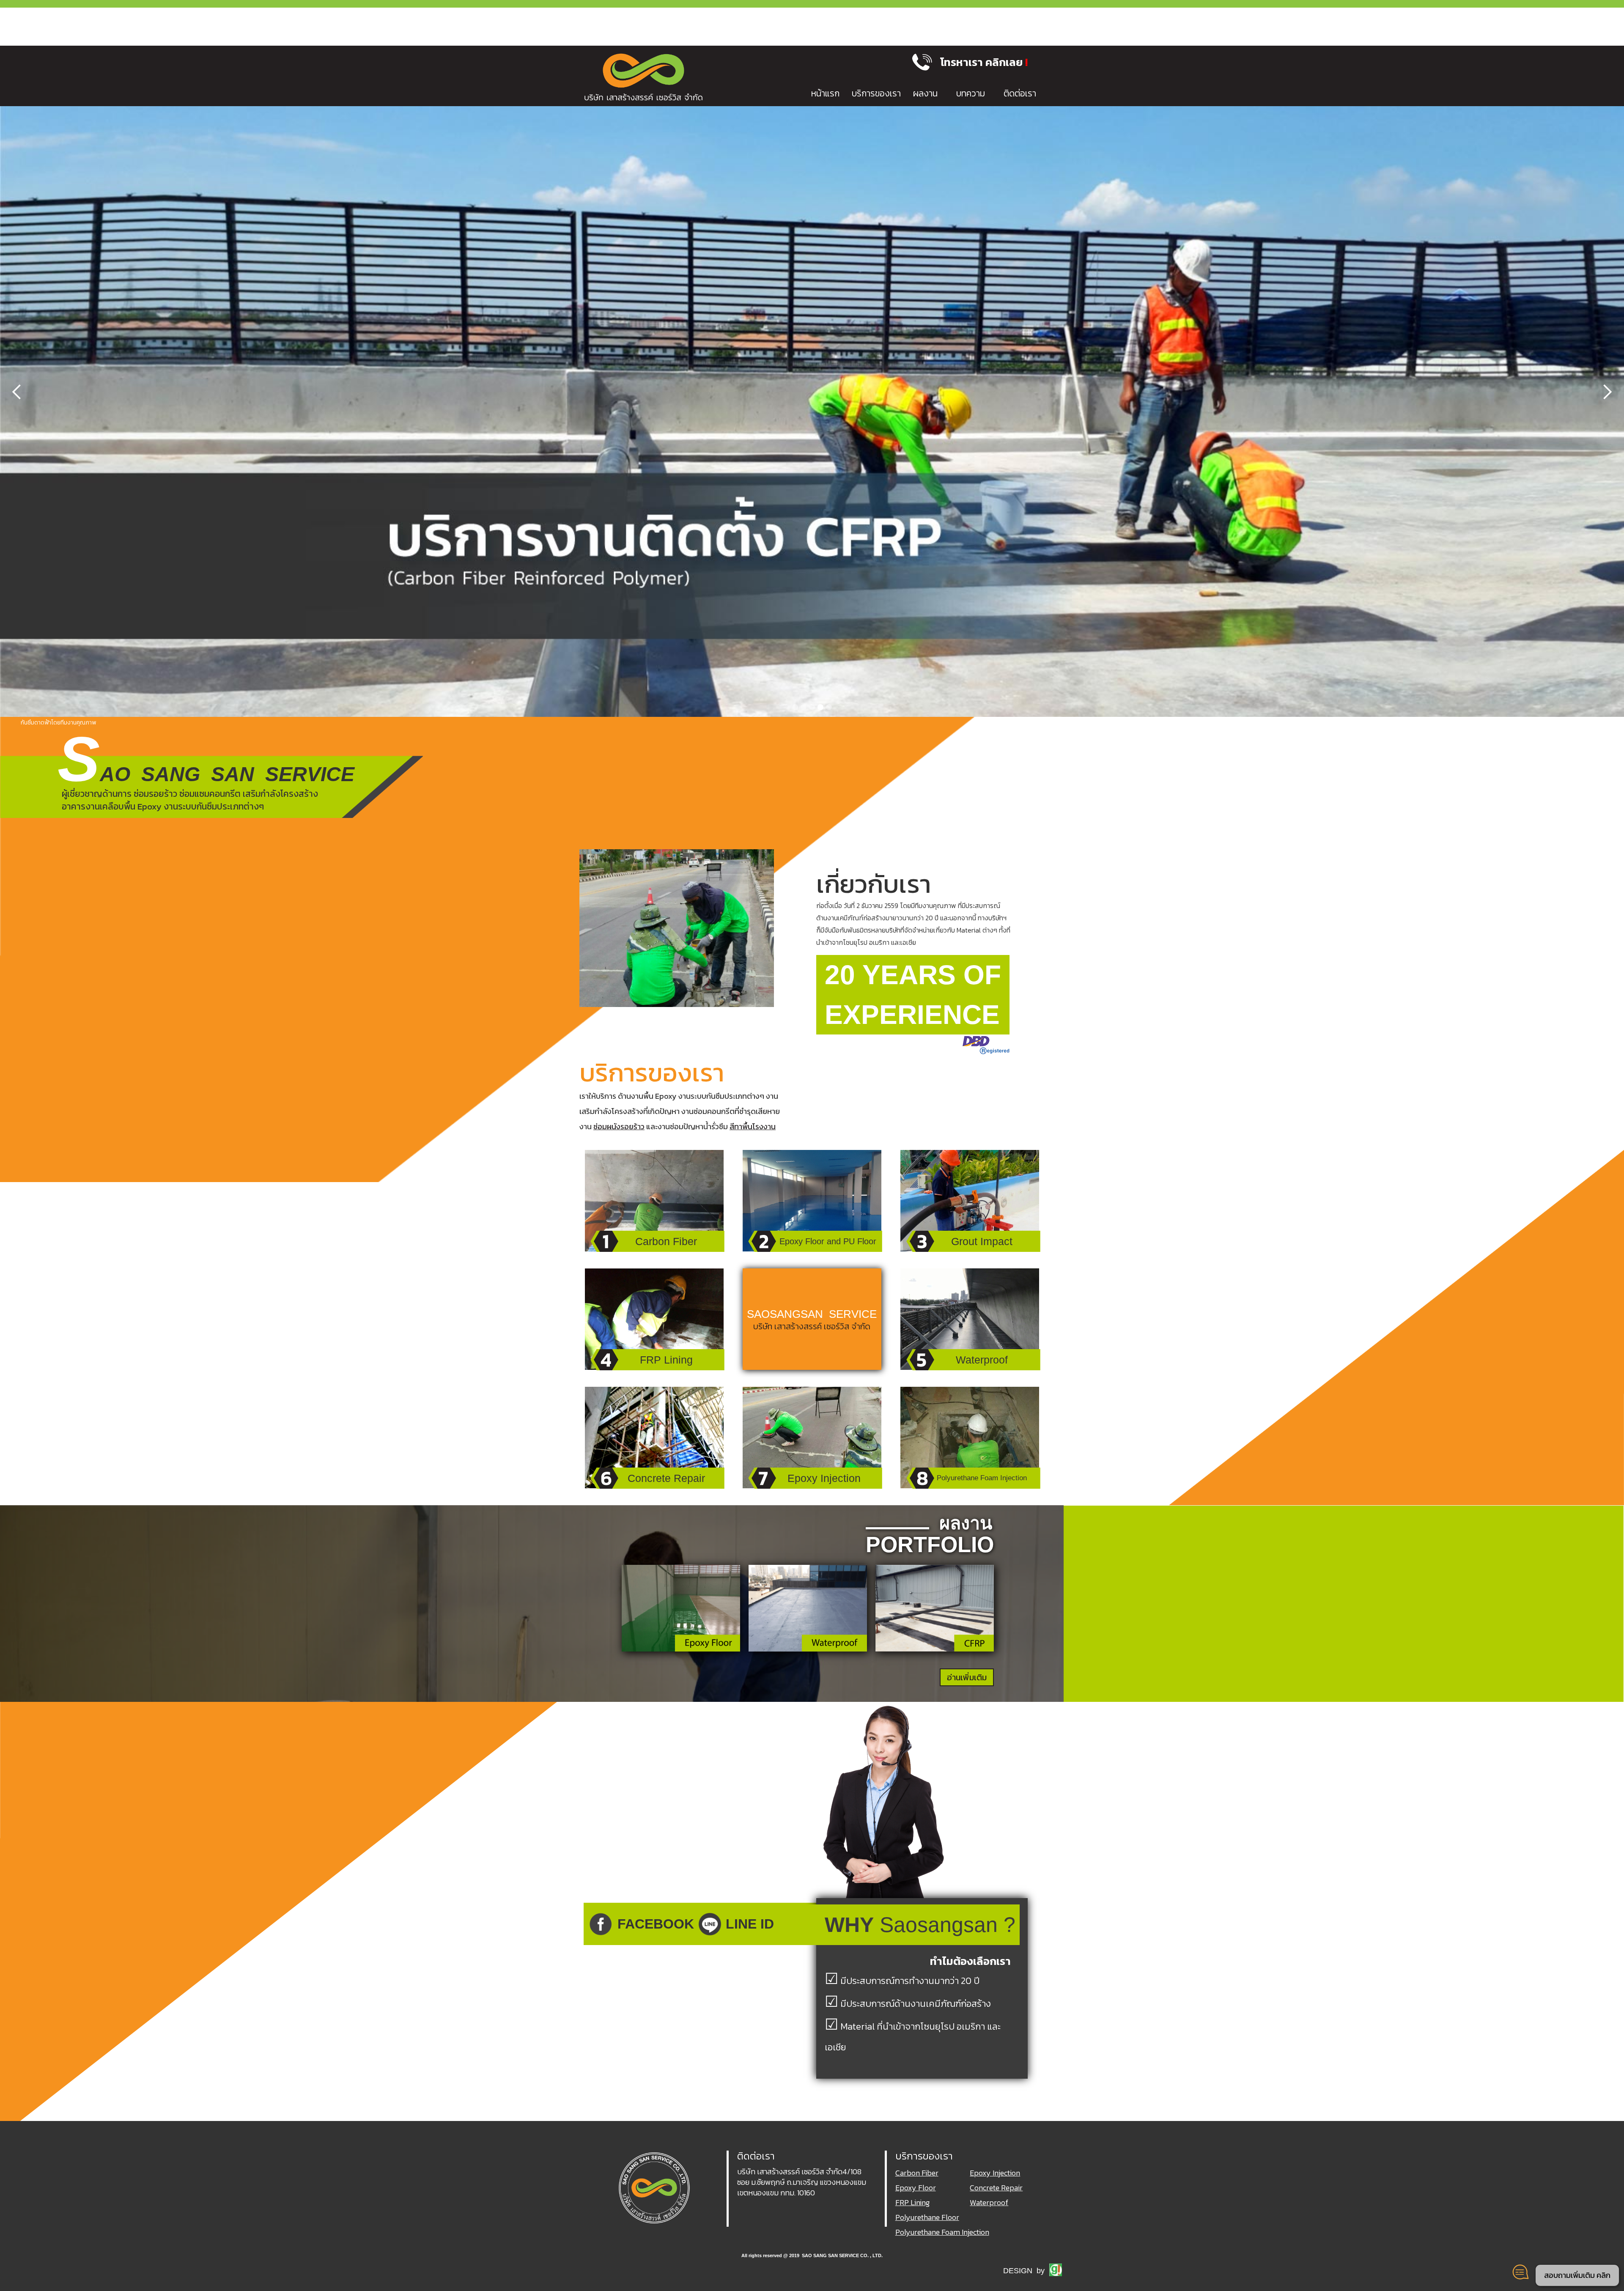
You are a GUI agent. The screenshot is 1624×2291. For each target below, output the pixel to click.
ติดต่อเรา (1020, 93)
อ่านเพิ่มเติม (967, 1677)
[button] (988, 62)
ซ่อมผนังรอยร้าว (619, 1126)
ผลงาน (925, 93)
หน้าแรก (825, 93)
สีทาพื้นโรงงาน (753, 1126)
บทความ (971, 93)
